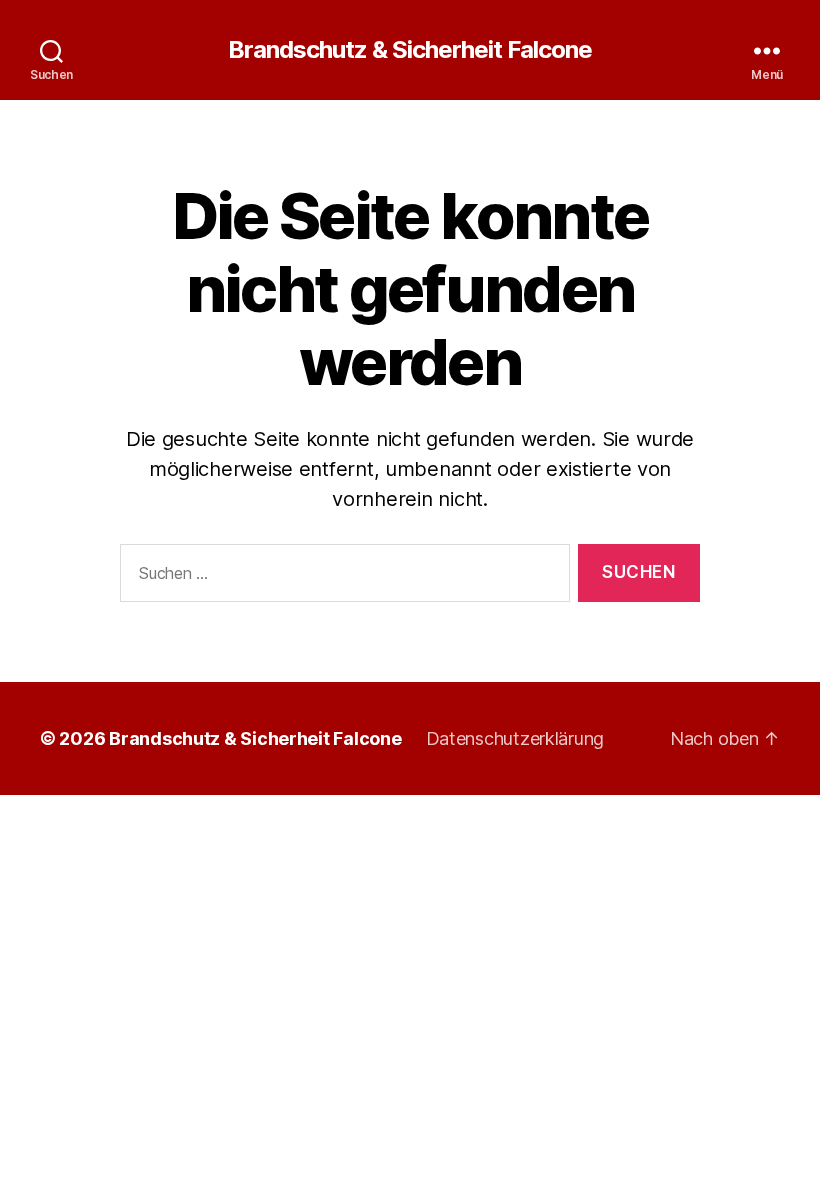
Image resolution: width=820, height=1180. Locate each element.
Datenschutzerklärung (515, 738)
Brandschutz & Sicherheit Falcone (410, 50)
